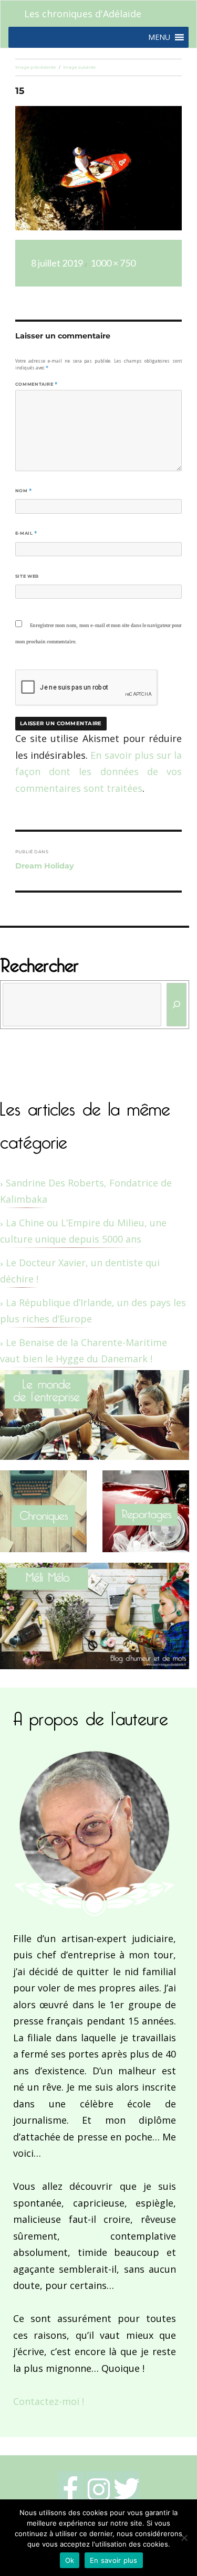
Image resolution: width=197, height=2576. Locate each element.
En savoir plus (114, 2560)
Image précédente (35, 67)
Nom (24, 491)
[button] (159, 37)
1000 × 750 (113, 263)
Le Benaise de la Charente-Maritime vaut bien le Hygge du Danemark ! (84, 1351)
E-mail (26, 533)
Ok (70, 2560)
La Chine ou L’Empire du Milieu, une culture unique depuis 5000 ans (83, 1231)
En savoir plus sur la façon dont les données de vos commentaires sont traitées (98, 772)
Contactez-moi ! (49, 2401)
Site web (27, 576)
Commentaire (37, 384)
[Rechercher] (177, 1005)
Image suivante (79, 67)
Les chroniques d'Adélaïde (83, 14)
